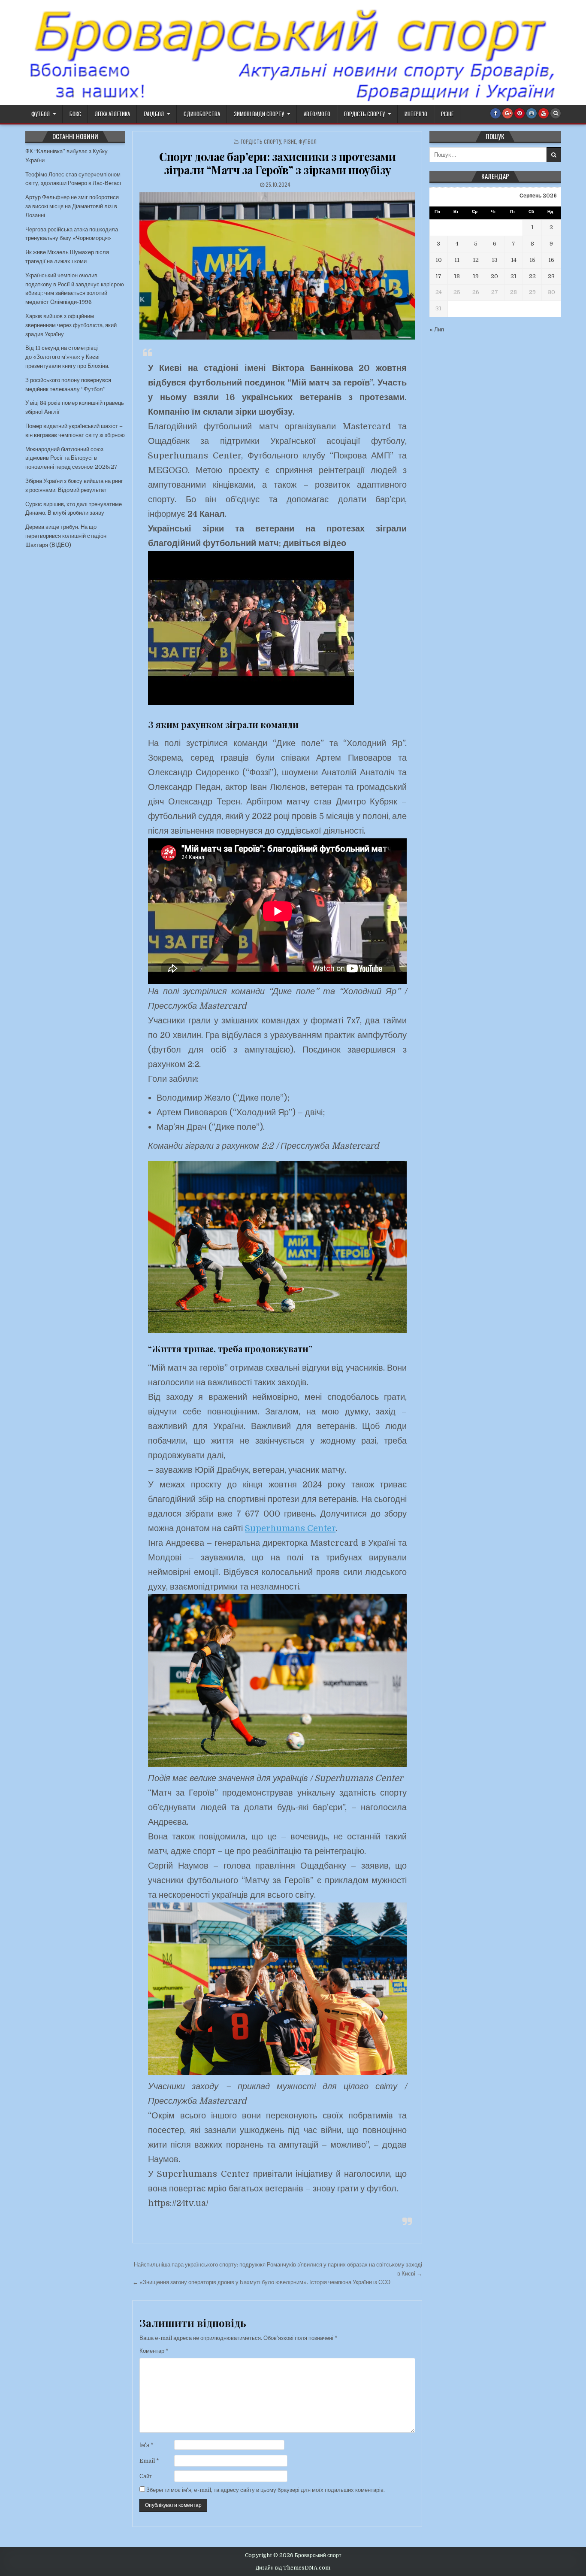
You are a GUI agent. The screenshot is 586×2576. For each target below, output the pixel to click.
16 (551, 260)
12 (476, 260)
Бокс (75, 114)
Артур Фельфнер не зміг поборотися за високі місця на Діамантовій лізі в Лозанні (72, 206)
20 (494, 276)
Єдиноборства (202, 114)
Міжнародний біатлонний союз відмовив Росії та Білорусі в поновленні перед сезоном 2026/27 (71, 458)
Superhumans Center (290, 1528)
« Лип (437, 329)
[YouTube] (544, 113)
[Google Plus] (507, 113)
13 (495, 260)
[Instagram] (532, 113)
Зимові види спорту (259, 114)
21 (514, 276)
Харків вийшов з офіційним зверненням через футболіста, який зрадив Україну (71, 325)
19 (476, 276)
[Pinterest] (520, 113)
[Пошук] (556, 113)
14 (514, 260)
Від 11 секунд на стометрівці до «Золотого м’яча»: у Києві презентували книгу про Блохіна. (67, 357)
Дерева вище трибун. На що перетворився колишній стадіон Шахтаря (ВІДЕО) (66, 536)
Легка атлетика (112, 114)
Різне (447, 114)
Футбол (41, 114)
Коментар (154, 2351)
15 (532, 260)
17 (438, 276)
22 (532, 276)
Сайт (146, 2476)
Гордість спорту (364, 114)
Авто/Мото (317, 114)
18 (457, 276)
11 (457, 260)
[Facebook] (495, 113)
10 (439, 260)
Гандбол (154, 114)
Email (149, 2461)
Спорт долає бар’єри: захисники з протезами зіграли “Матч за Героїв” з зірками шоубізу (277, 163)
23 (551, 276)
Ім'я (146, 2445)
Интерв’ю (416, 114)
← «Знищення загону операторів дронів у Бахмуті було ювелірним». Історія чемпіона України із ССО (261, 2282)
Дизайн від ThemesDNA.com (293, 2568)
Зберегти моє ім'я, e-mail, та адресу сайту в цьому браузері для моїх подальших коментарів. (266, 2490)
